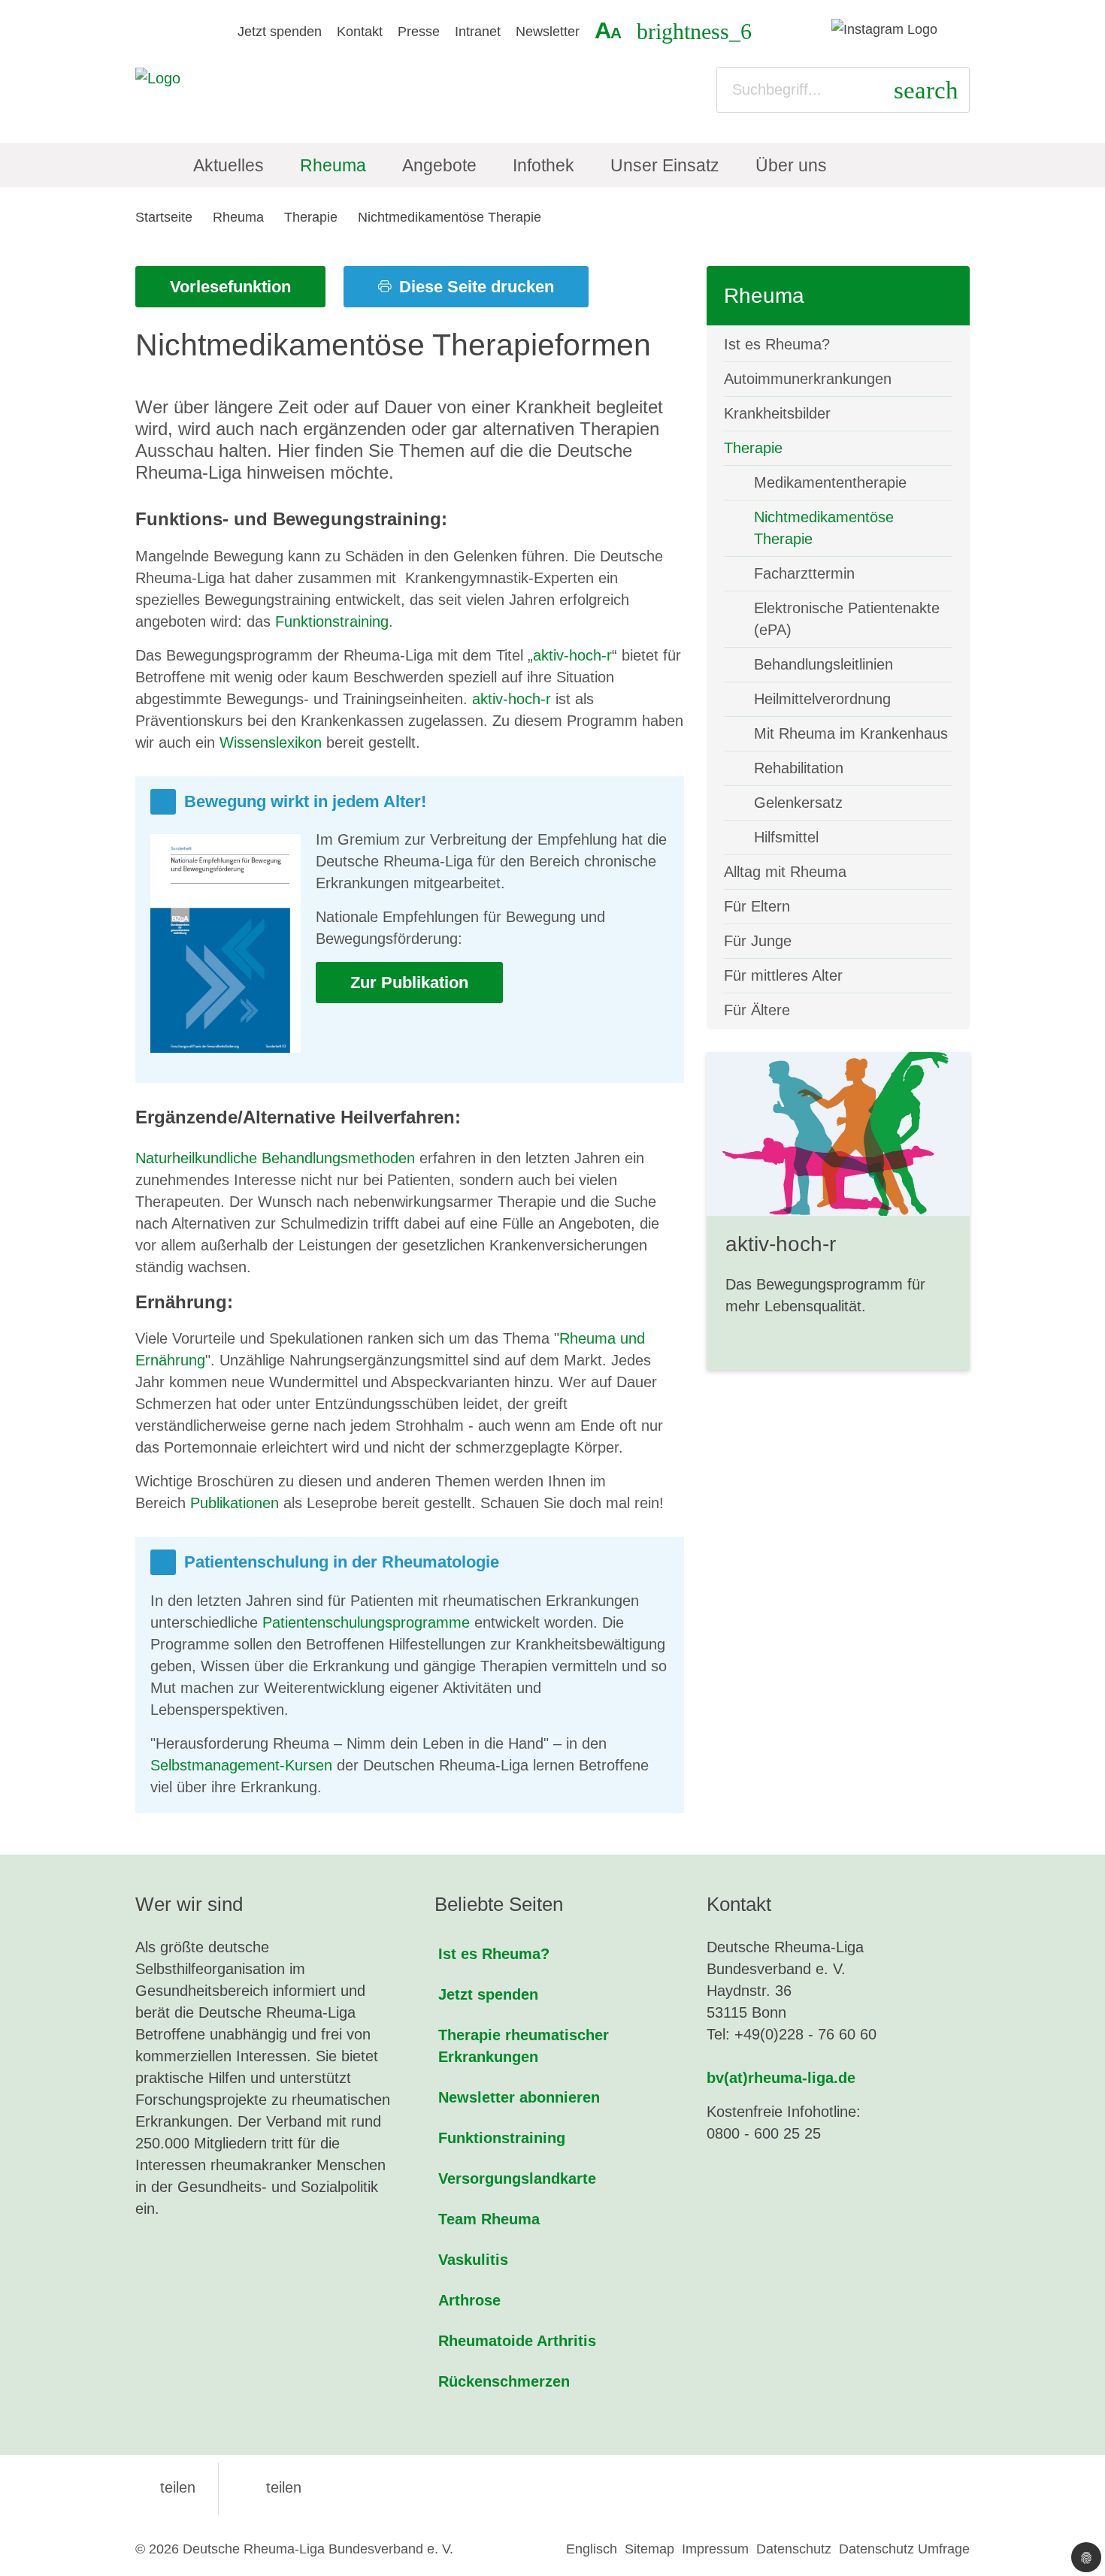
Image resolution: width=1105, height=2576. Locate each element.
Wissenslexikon (271, 742)
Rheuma (238, 217)
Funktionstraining (332, 621)
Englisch (592, 2549)
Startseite (164, 217)
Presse (419, 32)
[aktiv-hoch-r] (838, 1211)
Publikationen (235, 1503)
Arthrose (469, 2300)
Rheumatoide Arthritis (517, 2341)
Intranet (478, 32)
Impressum (715, 2549)
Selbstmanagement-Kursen (241, 1765)
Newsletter (548, 32)
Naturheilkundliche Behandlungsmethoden (275, 1158)
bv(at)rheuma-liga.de (781, 2078)
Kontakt (360, 32)
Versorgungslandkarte (517, 2178)
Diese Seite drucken (474, 287)
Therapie (311, 217)
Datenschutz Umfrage (904, 2549)
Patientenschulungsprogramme (366, 1622)
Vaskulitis (473, 2260)
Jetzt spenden (280, 32)
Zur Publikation (409, 983)
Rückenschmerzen (504, 2381)
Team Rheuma (489, 2219)
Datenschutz (794, 2549)
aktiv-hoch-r (572, 655)
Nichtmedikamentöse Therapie (450, 217)
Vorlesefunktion (230, 287)
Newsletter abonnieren (519, 2097)
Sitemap (649, 2549)
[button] (165, 2487)
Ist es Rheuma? (494, 1954)
